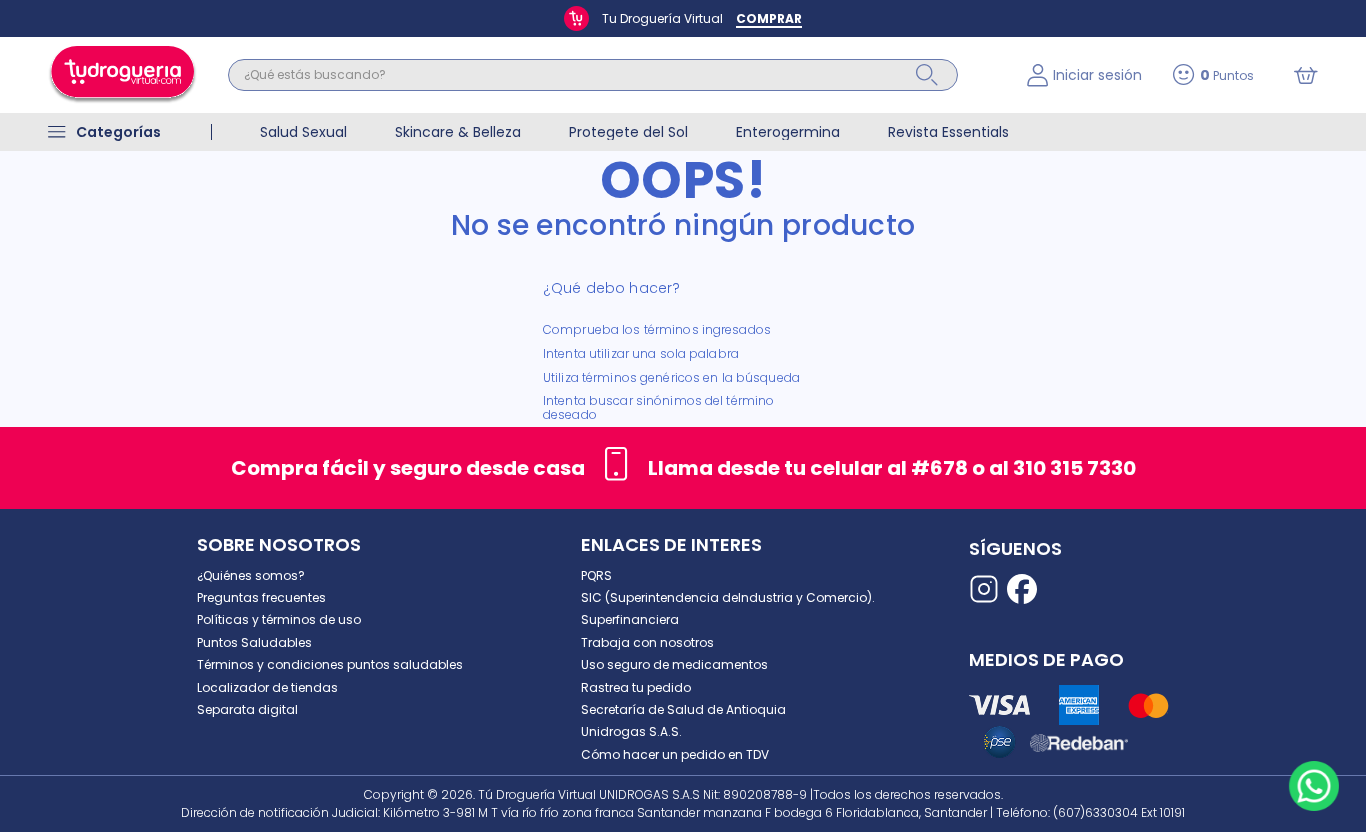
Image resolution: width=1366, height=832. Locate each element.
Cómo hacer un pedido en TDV (675, 754)
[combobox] (612, 75)
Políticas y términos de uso (279, 619)
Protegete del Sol (628, 132)
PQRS (596, 575)
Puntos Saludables (254, 642)
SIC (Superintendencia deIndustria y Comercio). (728, 597)
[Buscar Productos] (927, 75)
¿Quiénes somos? (251, 575)
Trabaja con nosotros (647, 642)
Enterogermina (788, 132)
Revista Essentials (948, 132)
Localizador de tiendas (267, 687)
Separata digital (247, 709)
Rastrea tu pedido (636, 687)
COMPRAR (769, 18)
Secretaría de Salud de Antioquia (683, 709)
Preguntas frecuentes (261, 597)
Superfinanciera (630, 619)
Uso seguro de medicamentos (674, 664)
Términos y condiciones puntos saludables (330, 664)
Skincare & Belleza (458, 132)
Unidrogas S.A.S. (631, 731)
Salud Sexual (303, 132)
